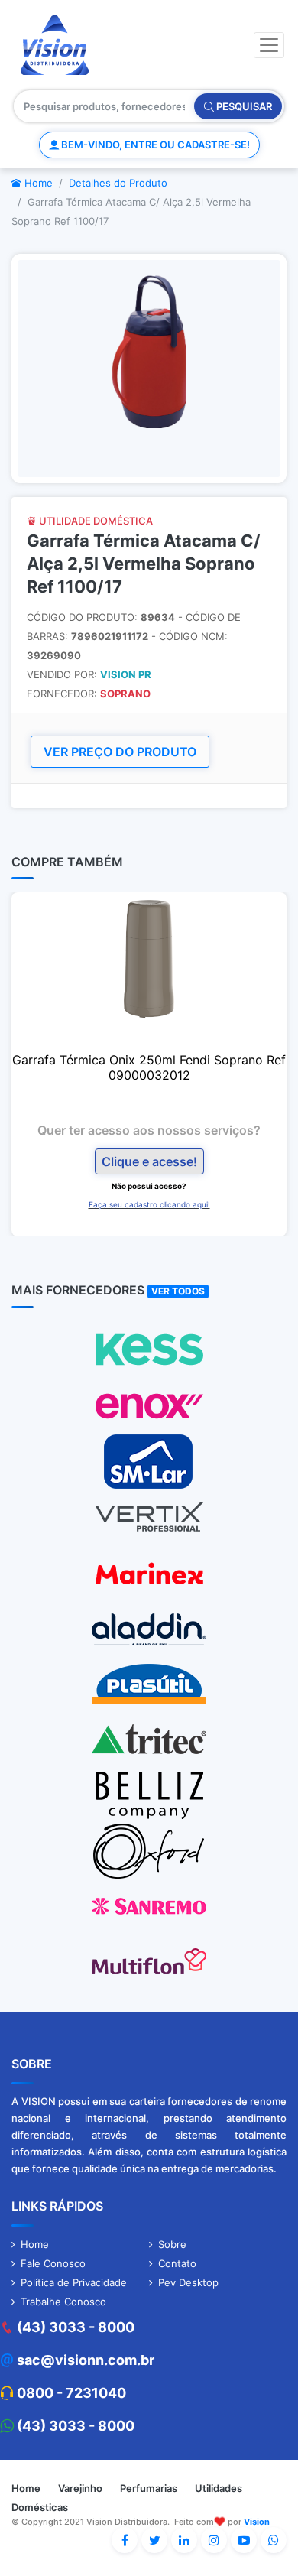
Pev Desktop (188, 2282)
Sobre (172, 2244)
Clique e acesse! (149, 1161)
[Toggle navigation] (269, 45)
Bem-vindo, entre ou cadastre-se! (154, 145)
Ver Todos (178, 1291)
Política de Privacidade (74, 2282)
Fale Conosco (53, 2263)
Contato (177, 2263)
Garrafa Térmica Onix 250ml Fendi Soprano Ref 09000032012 (149, 1067)
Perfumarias (149, 2488)
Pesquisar (243, 106)
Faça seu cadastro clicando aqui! (149, 1204)
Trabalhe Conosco (63, 2302)
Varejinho (80, 2488)
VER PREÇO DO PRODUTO (120, 752)
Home (37, 183)
